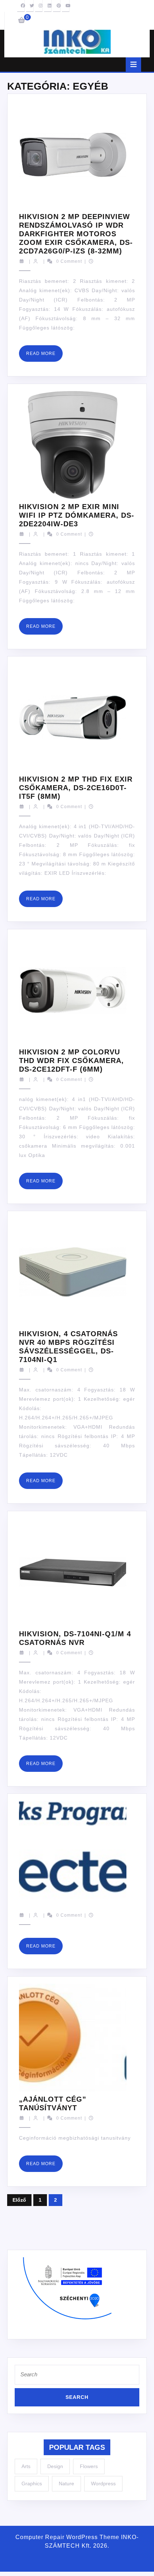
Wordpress (103, 2484)
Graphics (32, 2484)
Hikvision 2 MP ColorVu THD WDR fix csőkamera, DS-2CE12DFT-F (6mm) (71, 1061)
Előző (19, 2200)
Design (55, 2466)
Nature (66, 2484)
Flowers (89, 2466)
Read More (44, 356)
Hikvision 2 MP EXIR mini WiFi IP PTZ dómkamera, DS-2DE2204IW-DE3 (77, 515)
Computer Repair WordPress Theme (67, 2537)
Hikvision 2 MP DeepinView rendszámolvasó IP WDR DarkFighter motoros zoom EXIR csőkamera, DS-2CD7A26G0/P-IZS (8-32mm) (76, 234)
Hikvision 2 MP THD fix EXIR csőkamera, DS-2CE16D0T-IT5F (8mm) (76, 788)
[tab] (133, 65)
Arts (26, 2466)
